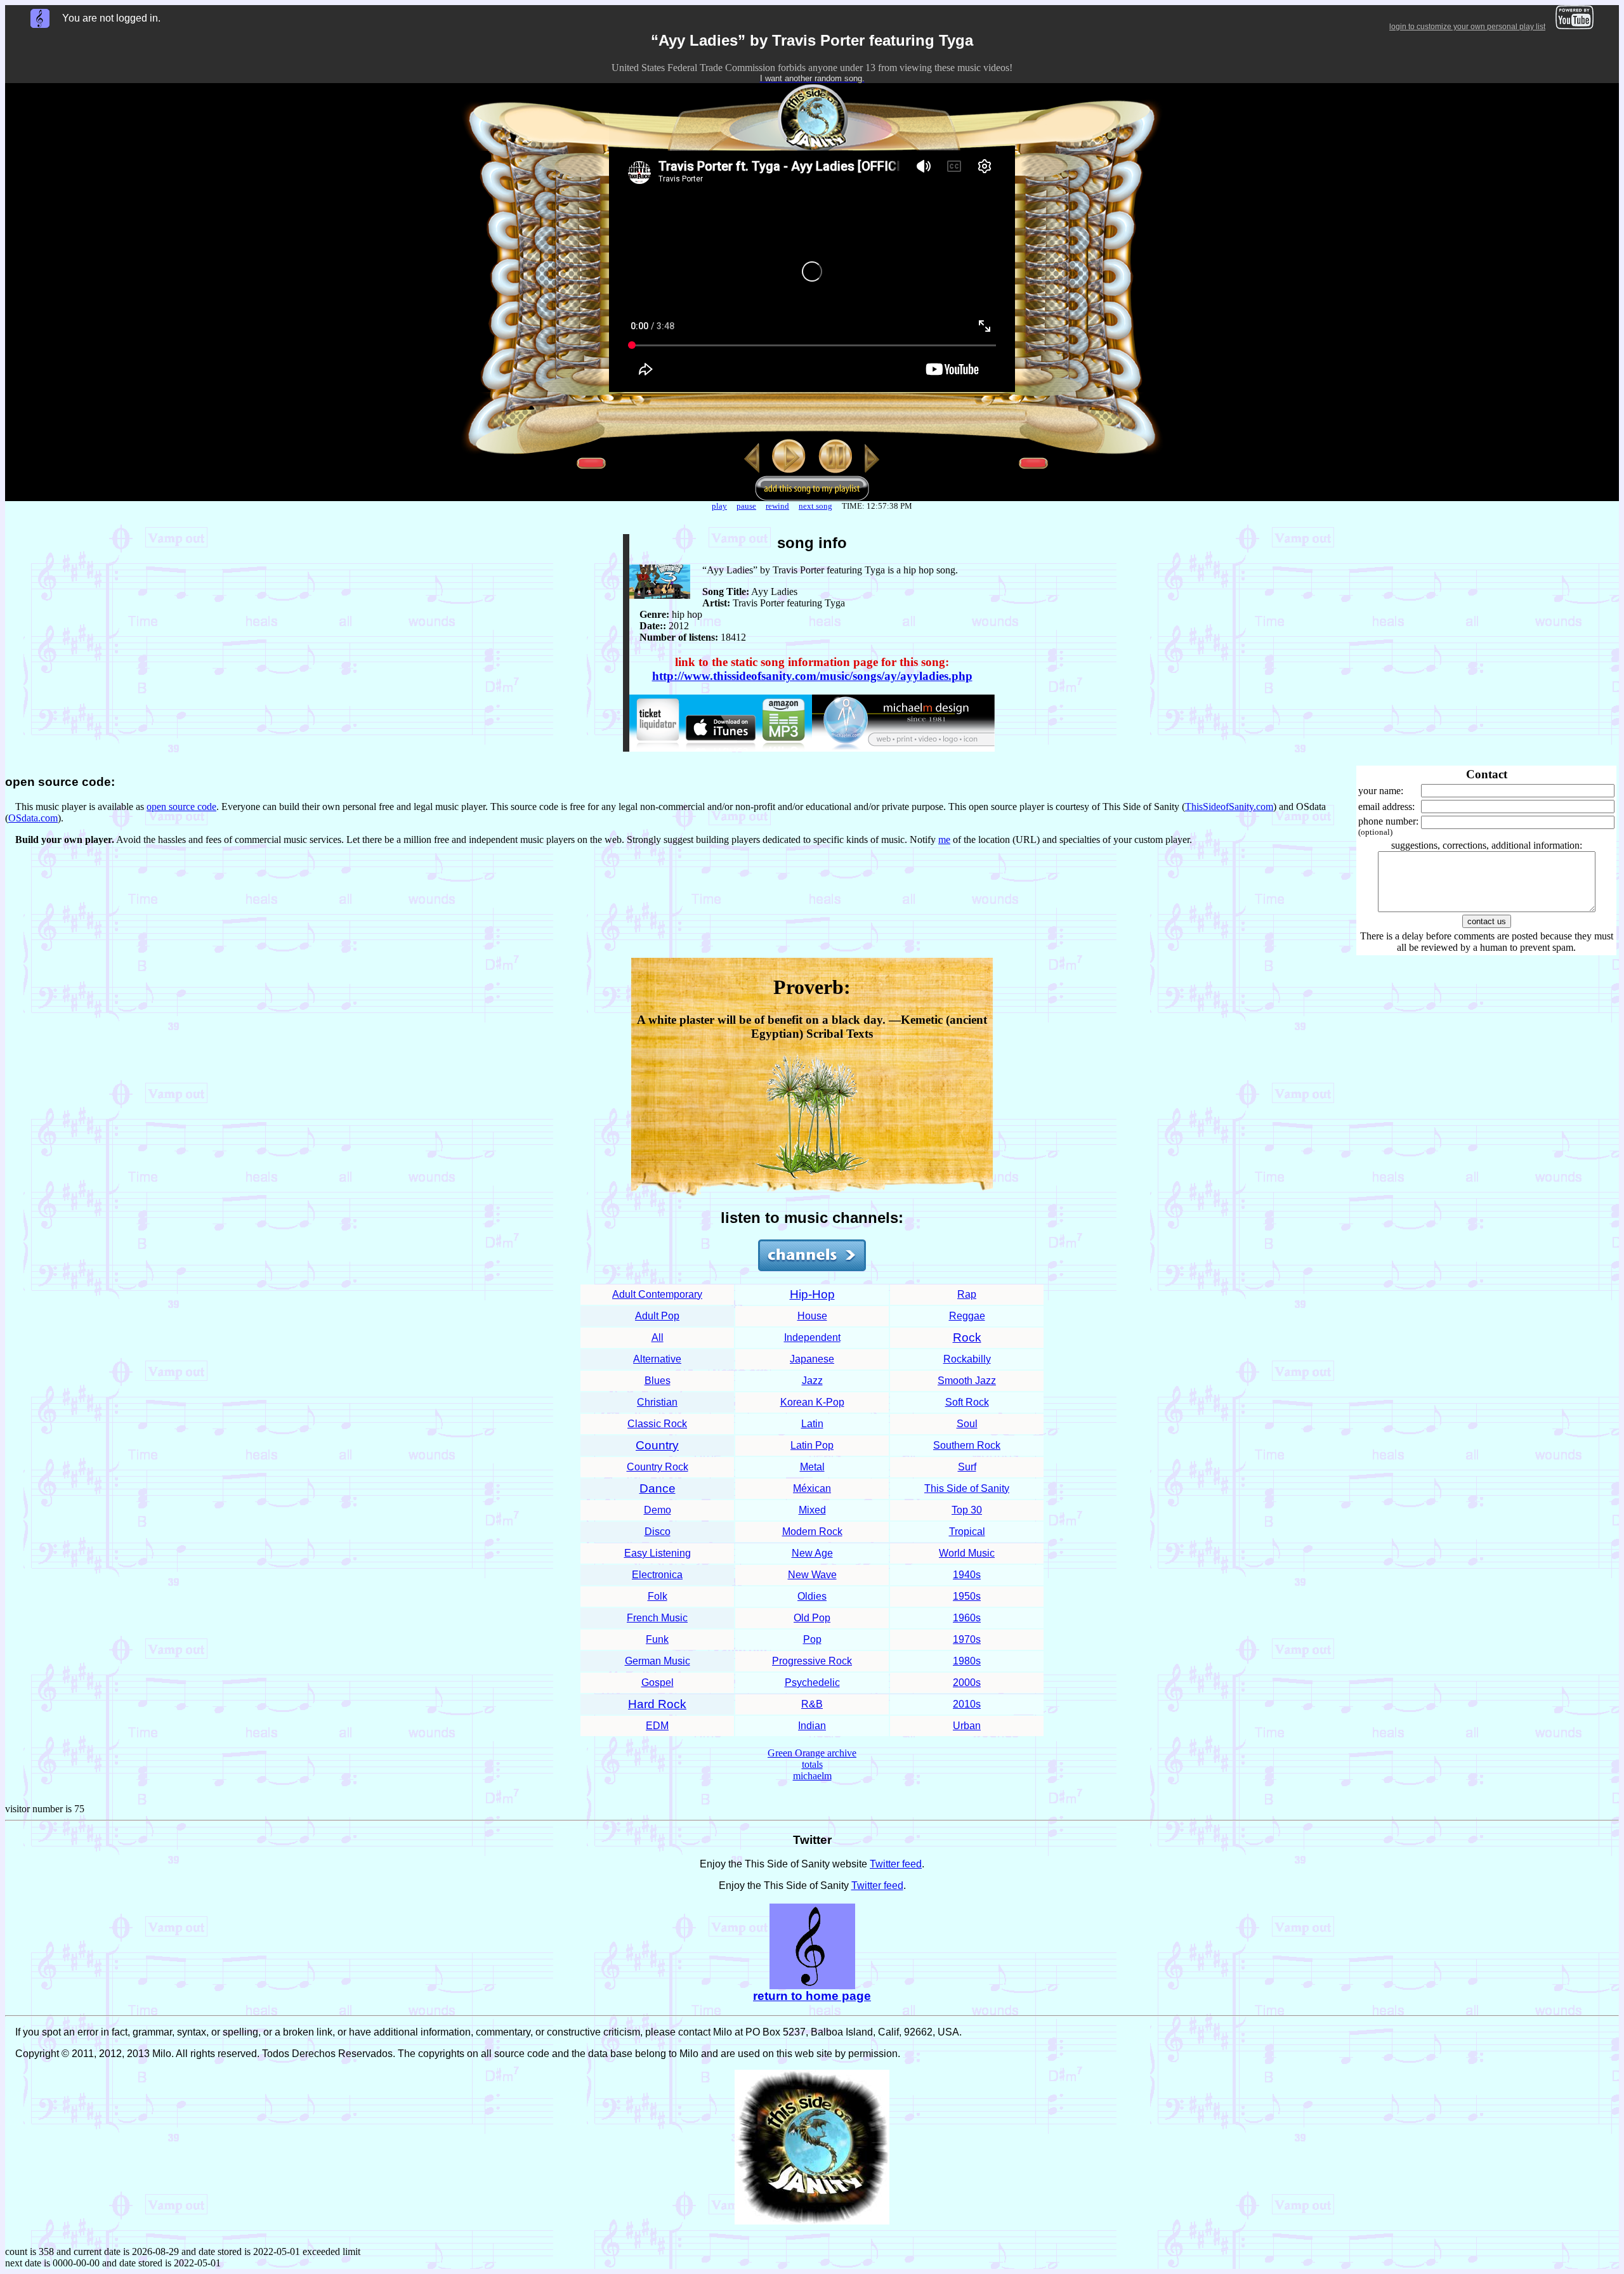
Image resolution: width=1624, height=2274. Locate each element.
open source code (181, 807)
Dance (658, 1488)
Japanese (812, 1359)
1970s (967, 1639)
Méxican (812, 1488)
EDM (657, 1726)
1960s (967, 1618)
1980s (967, 1661)
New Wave (812, 1575)
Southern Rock (967, 1445)
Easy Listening (658, 1553)
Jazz (812, 1381)
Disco (658, 1532)
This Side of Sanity (967, 1488)
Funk (657, 1639)
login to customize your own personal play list (1467, 27)
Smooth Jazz (967, 1381)
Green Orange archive (812, 1753)
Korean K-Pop (812, 1402)
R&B (812, 1704)
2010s (967, 1704)
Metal (812, 1467)
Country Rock (658, 1467)
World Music (967, 1553)
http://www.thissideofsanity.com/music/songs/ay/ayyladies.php (812, 676)
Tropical (967, 1532)
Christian (657, 1402)
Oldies (812, 1596)
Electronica (657, 1575)
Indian (812, 1726)
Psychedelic (812, 1683)
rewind (777, 506)
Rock (967, 1337)
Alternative (657, 1359)
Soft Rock (967, 1402)
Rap (967, 1294)
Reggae (967, 1316)
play (719, 506)
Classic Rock (657, 1424)
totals (812, 1764)
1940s (967, 1575)
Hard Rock (657, 1704)
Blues (658, 1381)
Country (657, 1445)
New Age (812, 1553)
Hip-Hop (812, 1294)
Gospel (658, 1683)
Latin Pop (812, 1445)
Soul (967, 1424)
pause (746, 506)
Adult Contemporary (657, 1294)
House (812, 1316)
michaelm (812, 1776)
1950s (967, 1596)
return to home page (812, 1996)
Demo (658, 1510)
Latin (812, 1424)
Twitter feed (896, 1864)
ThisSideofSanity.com (1229, 807)
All (658, 1337)
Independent (812, 1337)
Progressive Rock (812, 1661)
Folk (658, 1596)
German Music (658, 1661)
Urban (967, 1726)
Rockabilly (967, 1359)
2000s (967, 1683)
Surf (967, 1467)
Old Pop (812, 1618)
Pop (812, 1639)
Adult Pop (657, 1316)
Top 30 (967, 1510)
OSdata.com (33, 818)
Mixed (812, 1510)
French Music (657, 1618)
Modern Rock (812, 1532)
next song (815, 506)
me (944, 840)
